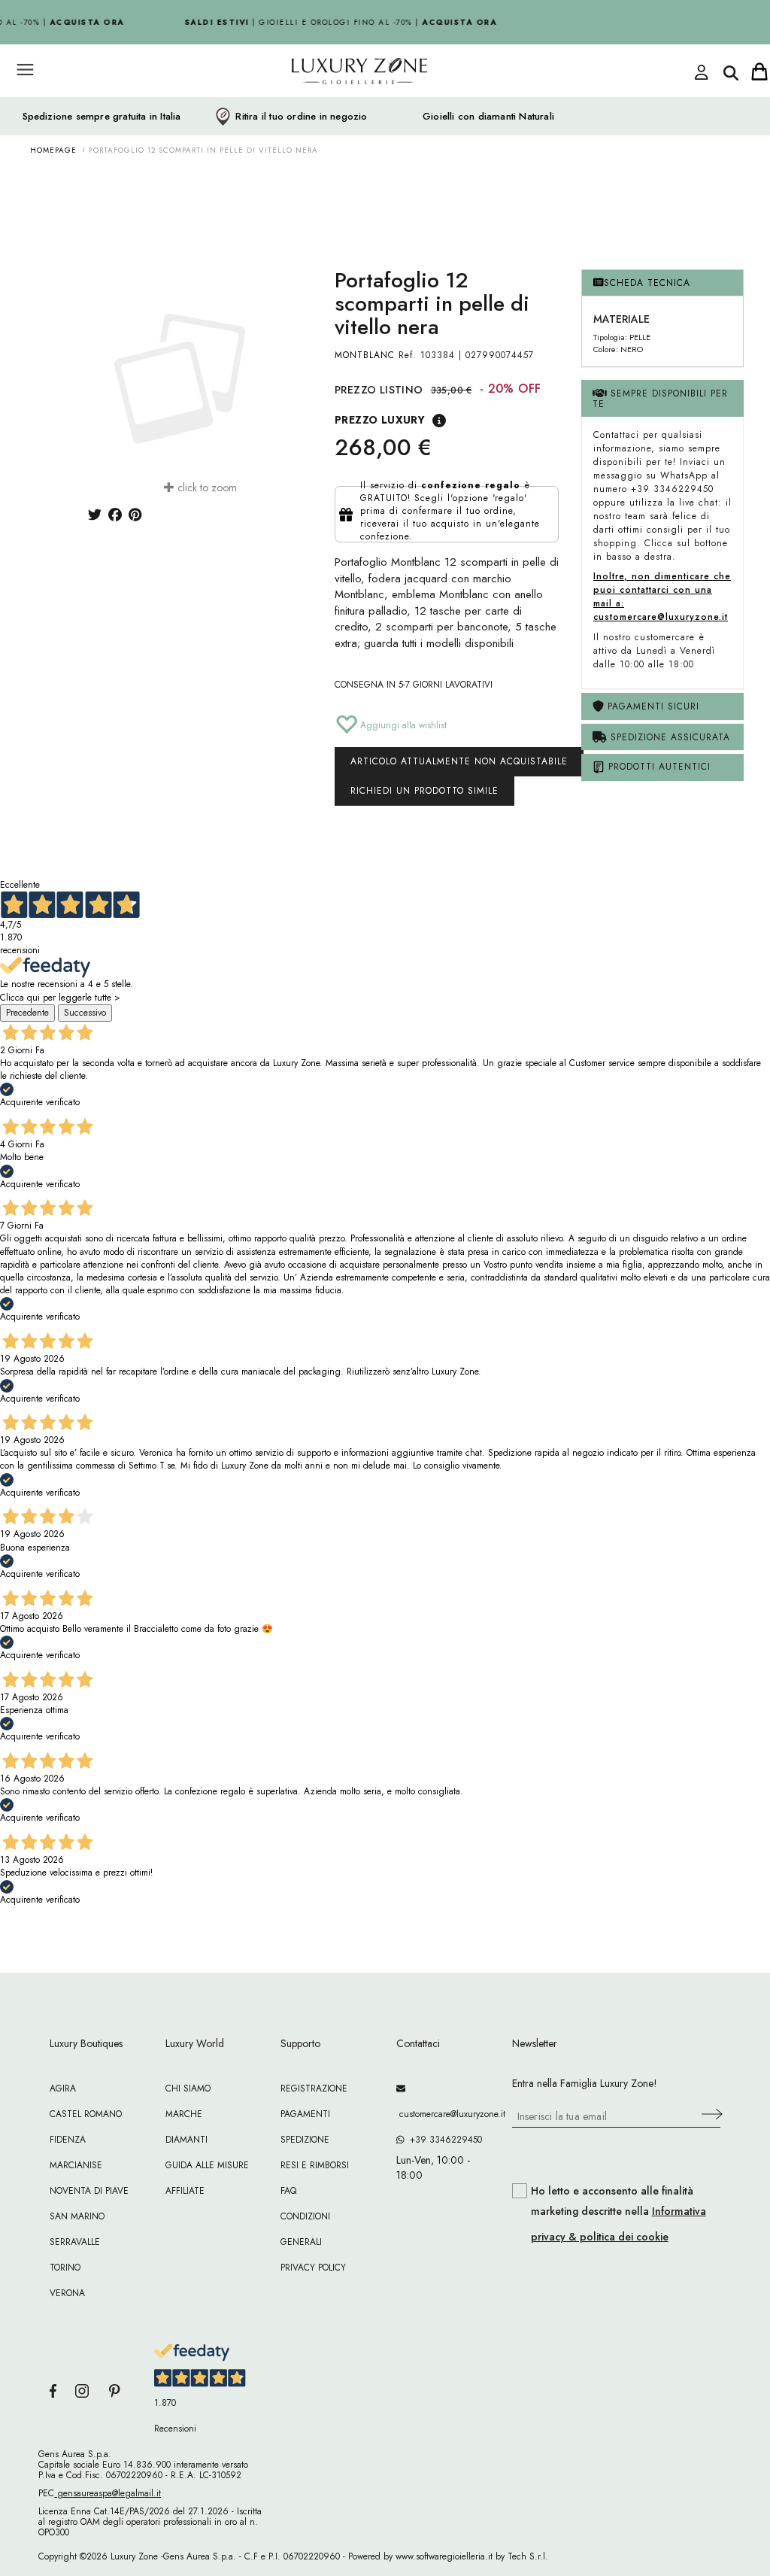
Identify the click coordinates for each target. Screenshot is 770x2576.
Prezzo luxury (380, 420)
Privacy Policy (313, 2268)
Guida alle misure (207, 2165)
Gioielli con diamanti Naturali (488, 117)
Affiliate (185, 2191)
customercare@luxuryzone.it (443, 2114)
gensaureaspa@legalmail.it (108, 2493)
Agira (63, 2088)
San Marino (77, 2216)
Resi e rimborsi (315, 2165)
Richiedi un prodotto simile (424, 791)
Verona (67, 2293)
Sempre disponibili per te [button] (660, 398)
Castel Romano (86, 2114)
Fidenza (68, 2140)
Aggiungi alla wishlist (402, 725)
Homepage (53, 150)
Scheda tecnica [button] (647, 283)
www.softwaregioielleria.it (444, 2556)
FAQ (288, 2191)
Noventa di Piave (89, 2191)
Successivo (85, 1013)
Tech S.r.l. (528, 2556)
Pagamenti (305, 2114)
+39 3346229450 (443, 2140)
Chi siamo (188, 2088)
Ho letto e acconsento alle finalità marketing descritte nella (618, 2214)
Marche (184, 2114)
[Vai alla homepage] (332, 105)
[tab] (662, 283)
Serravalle (75, 2242)
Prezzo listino (379, 390)
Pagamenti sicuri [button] (652, 706)
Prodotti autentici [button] (658, 767)
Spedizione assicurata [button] (668, 737)
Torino (65, 2268)
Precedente (27, 1013)
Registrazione (314, 2088)
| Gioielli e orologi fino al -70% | (335, 22)
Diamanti (186, 2140)
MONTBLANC (365, 355)
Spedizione (305, 2140)
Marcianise (76, 2165)
